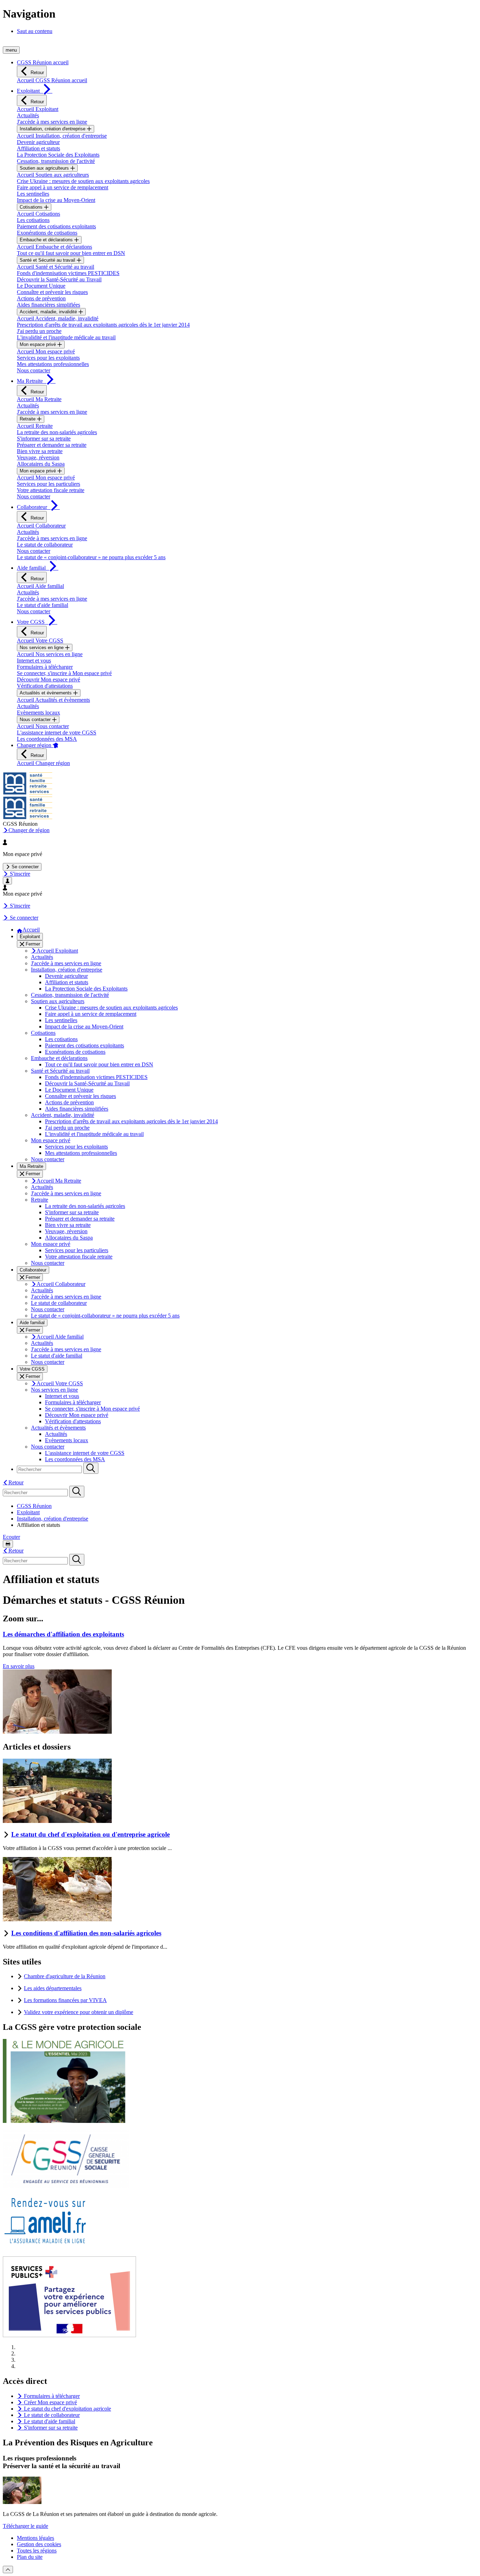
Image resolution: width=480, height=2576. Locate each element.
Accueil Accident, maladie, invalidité (58, 318)
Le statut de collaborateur (45, 545)
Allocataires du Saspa (41, 464)
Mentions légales (35, 2538)
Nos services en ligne (42, 648)
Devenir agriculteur (38, 142)
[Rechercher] (91, 1468)
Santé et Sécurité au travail (48, 260)
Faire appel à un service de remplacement (63, 187)
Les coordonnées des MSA (47, 739)
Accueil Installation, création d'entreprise (62, 136)
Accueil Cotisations (38, 214)
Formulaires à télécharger (45, 667)
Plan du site (30, 2557)
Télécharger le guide (25, 2526)
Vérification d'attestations (45, 686)
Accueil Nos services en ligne (50, 654)
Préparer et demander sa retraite (52, 445)
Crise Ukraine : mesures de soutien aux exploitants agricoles (83, 181)
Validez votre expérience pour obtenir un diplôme (79, 2012)
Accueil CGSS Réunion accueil (52, 80)
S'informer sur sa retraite (44, 439)
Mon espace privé (38, 344)
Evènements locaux (38, 712)
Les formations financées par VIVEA (65, 2000)
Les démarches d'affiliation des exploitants (63, 1634)
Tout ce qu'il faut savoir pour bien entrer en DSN (71, 253)
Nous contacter (34, 370)
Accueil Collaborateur (41, 526)
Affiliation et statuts (38, 148)
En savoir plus (19, 1666)
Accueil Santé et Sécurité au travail (56, 267)
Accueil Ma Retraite (39, 399)
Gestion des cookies (39, 2544)
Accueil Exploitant (38, 109)
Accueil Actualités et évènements (53, 700)
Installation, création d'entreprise (53, 129)
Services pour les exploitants (48, 358)
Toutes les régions (37, 2551)
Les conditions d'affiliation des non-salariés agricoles (86, 1933)
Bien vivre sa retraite (40, 451)
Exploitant (28, 1512)
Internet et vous (34, 661)
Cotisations (32, 207)
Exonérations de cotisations (47, 233)
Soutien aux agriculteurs (45, 168)
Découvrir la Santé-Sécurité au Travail (59, 279)
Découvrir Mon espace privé (48, 679)
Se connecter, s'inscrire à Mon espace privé (64, 673)
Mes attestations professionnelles (53, 364)
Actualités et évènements (46, 693)
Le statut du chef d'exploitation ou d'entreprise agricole (90, 1834)
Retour (37, 73)
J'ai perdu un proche (39, 331)
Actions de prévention (41, 298)
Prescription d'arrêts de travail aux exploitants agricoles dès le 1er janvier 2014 (103, 325)
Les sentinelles (33, 194)
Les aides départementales (53, 1988)
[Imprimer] (8, 1544)
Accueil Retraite (35, 426)
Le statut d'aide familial (43, 605)
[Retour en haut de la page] (8, 2570)
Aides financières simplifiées (48, 305)
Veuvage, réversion (38, 457)
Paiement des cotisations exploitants (56, 226)
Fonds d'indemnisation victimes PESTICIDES (68, 273)
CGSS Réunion (34, 1506)
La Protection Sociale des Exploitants (58, 155)
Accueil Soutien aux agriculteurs (53, 175)
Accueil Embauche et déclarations (54, 247)
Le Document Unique (41, 286)
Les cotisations (33, 220)
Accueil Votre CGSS (40, 640)
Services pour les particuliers (48, 484)
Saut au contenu (35, 31)
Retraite (28, 419)
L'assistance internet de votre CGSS (57, 733)
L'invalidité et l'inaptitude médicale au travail (66, 337)
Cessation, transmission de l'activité (56, 161)
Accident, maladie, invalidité (49, 312)
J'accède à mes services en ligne (52, 122)
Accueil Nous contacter (43, 726)
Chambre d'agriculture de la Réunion (65, 1976)
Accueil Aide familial (40, 586)
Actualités (28, 115)
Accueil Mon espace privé (46, 351)
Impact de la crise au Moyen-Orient (56, 200)
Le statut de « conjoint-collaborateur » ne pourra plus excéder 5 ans (91, 557)
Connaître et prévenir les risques (52, 292)
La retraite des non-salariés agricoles (57, 432)
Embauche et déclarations (47, 240)
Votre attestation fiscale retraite (51, 490)
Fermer (32, 944)
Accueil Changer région (43, 763)
